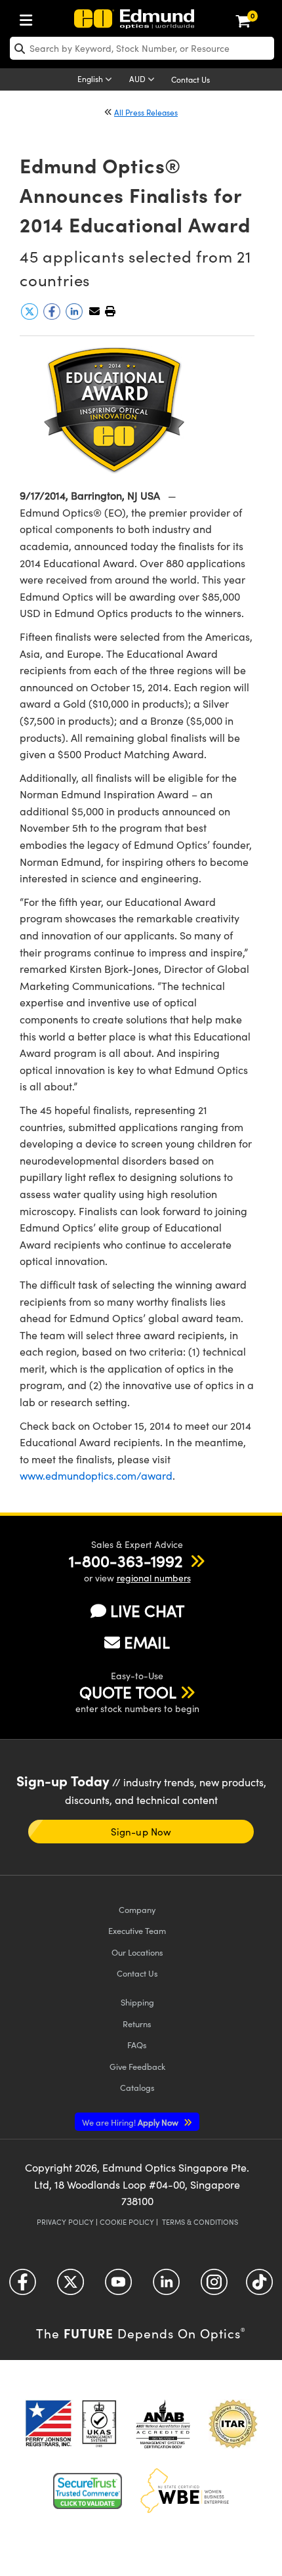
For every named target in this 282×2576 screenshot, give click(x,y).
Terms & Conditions (200, 2222)
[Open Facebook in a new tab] (23, 2286)
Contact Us (191, 79)
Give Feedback (137, 2066)
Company (137, 1909)
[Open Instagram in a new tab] (214, 2286)
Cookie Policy (127, 2222)
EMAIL (147, 1642)
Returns (137, 2024)
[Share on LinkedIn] (75, 316)
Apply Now (131, 2122)
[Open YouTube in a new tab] (118, 2286)
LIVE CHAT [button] (147, 1611)
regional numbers (154, 1578)
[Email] (94, 311)
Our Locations (137, 1952)
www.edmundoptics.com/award (96, 1475)
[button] (110, 311)
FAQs (137, 2045)
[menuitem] (30, 17)
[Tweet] (31, 316)
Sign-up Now (141, 1832)
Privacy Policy (65, 2222)
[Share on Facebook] (53, 316)
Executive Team (137, 1930)
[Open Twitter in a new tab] (70, 2286)
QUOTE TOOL (128, 1692)
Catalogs (137, 2087)
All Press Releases (146, 112)
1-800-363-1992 (126, 1560)
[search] (142, 48)
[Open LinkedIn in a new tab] (166, 2286)
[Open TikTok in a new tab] (259, 2286)
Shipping (137, 2002)
